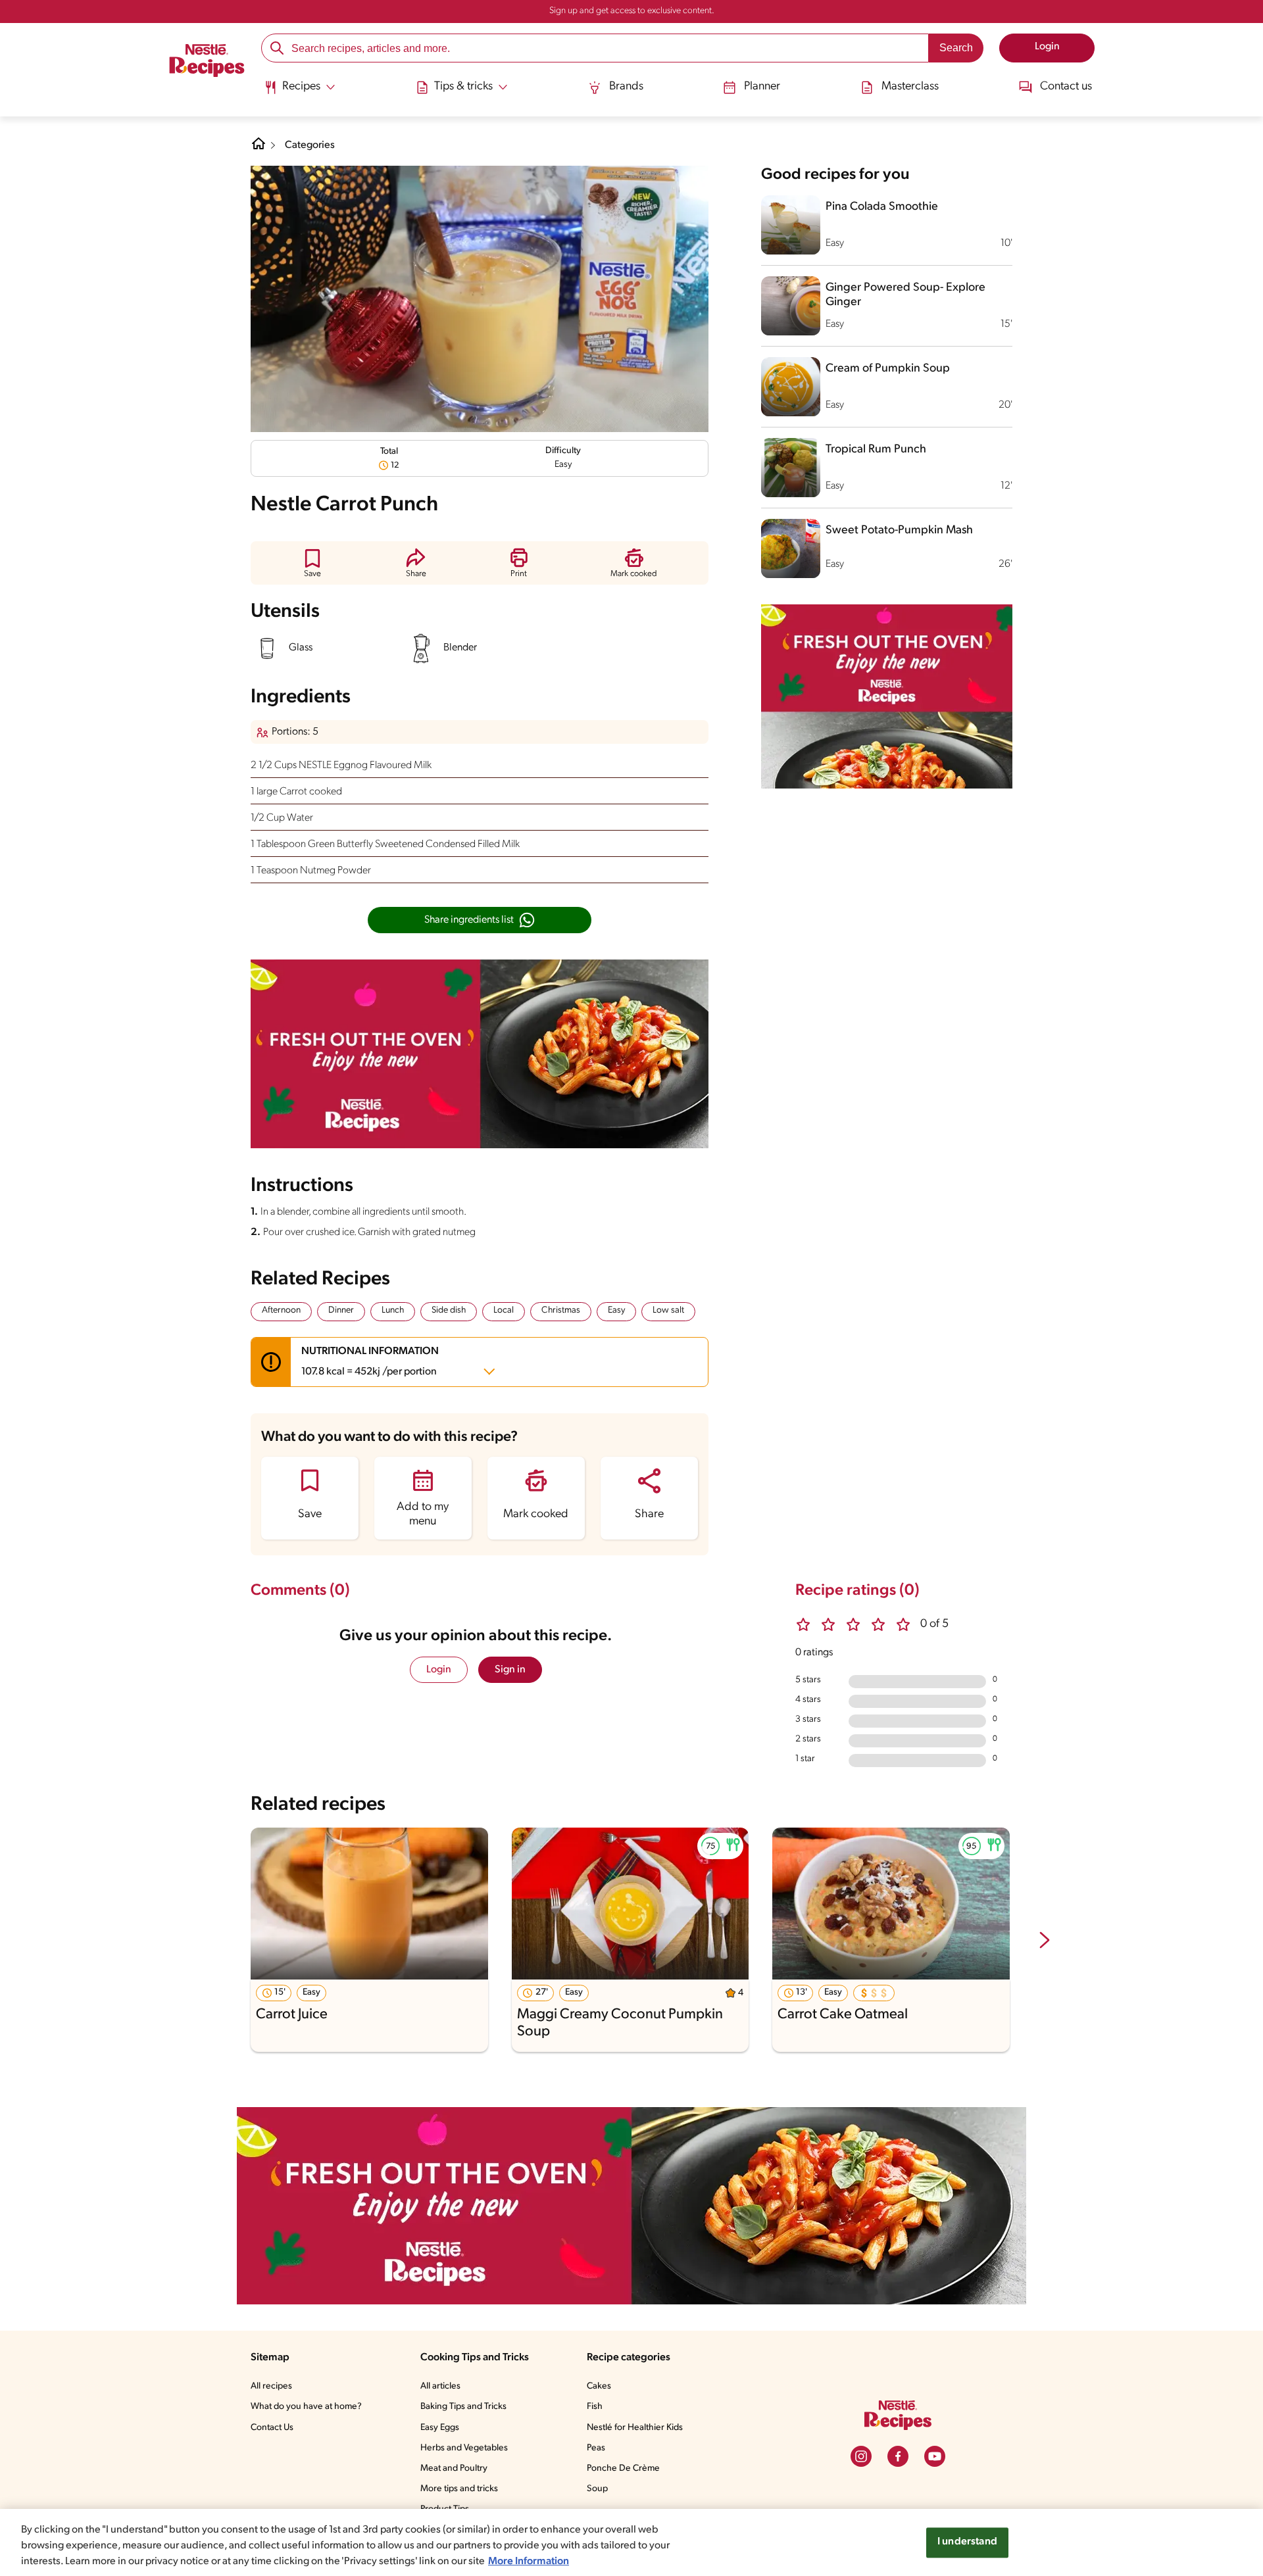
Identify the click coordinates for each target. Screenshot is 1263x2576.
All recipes (271, 2386)
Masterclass (910, 87)
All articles (440, 2386)
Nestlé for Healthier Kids (635, 2428)
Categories (310, 145)
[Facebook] (898, 2456)
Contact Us (272, 2428)
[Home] (207, 62)
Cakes (599, 2386)
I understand (967, 2542)
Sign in (510, 1670)
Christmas (561, 1310)
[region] (631, 2542)
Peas (596, 2448)
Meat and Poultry (454, 2468)
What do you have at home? (306, 2407)
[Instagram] (861, 2456)
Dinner (341, 1310)
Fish (595, 2407)
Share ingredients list (469, 920)
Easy (616, 1310)
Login (439, 1670)
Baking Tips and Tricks (463, 2407)
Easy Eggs (440, 2428)
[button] (312, 563)
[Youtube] (935, 2456)
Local (504, 1310)
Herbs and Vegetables (464, 2448)
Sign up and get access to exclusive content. (632, 11)
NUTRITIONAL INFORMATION (370, 1362)
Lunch (393, 1310)
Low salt (668, 1310)
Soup (597, 2489)
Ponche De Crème (623, 2468)
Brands (626, 87)
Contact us (1066, 87)
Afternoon (281, 1310)
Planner (762, 87)
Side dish (449, 1310)
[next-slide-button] (1045, 1941)
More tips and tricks (459, 2489)
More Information (529, 2562)
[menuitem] (300, 92)
